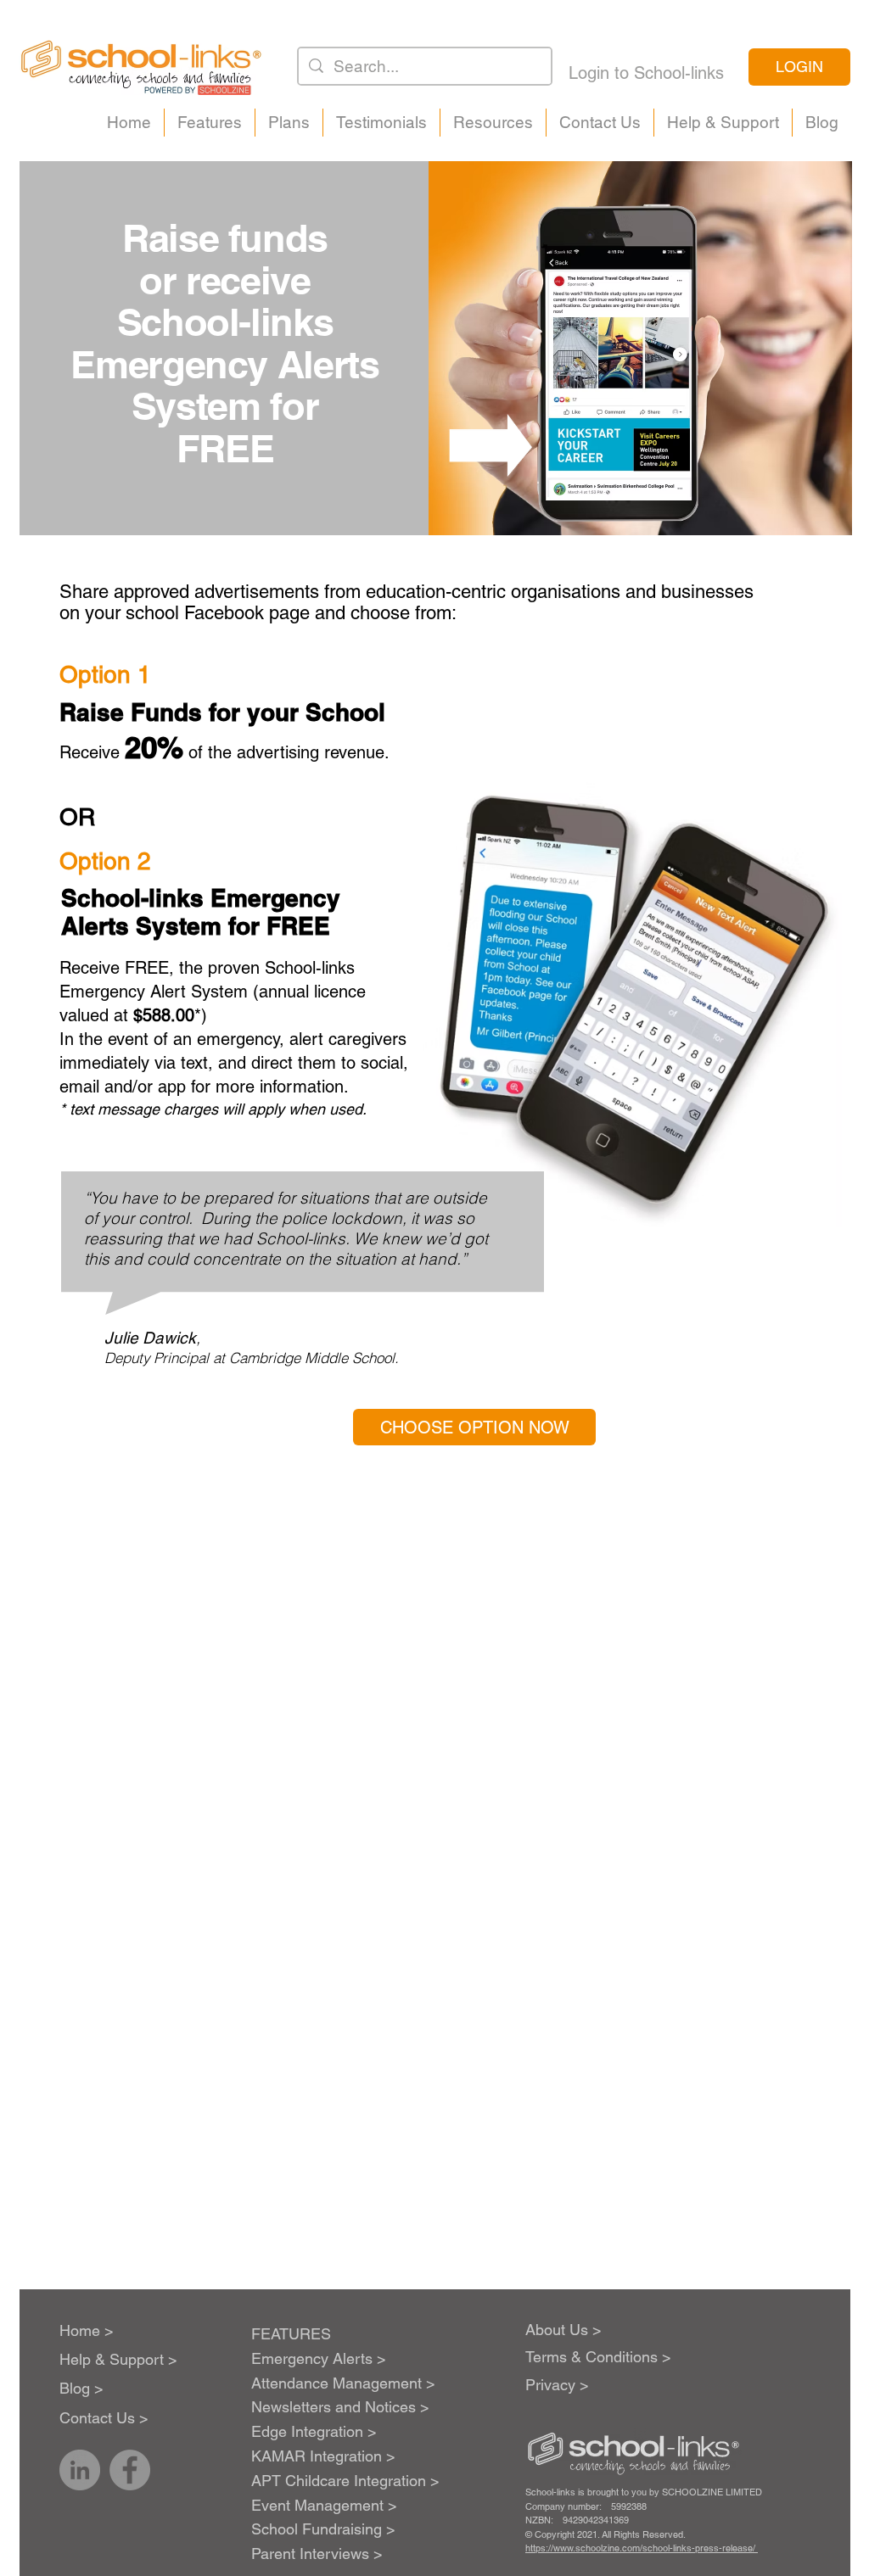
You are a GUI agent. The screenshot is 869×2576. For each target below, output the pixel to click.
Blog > (81, 2388)
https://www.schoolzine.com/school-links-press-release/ (642, 2548)
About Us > (563, 2330)
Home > (87, 2330)
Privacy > (557, 2385)
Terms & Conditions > (598, 2357)
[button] (210, 123)
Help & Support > (118, 2359)
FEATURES (291, 2334)
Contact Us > (104, 2418)
